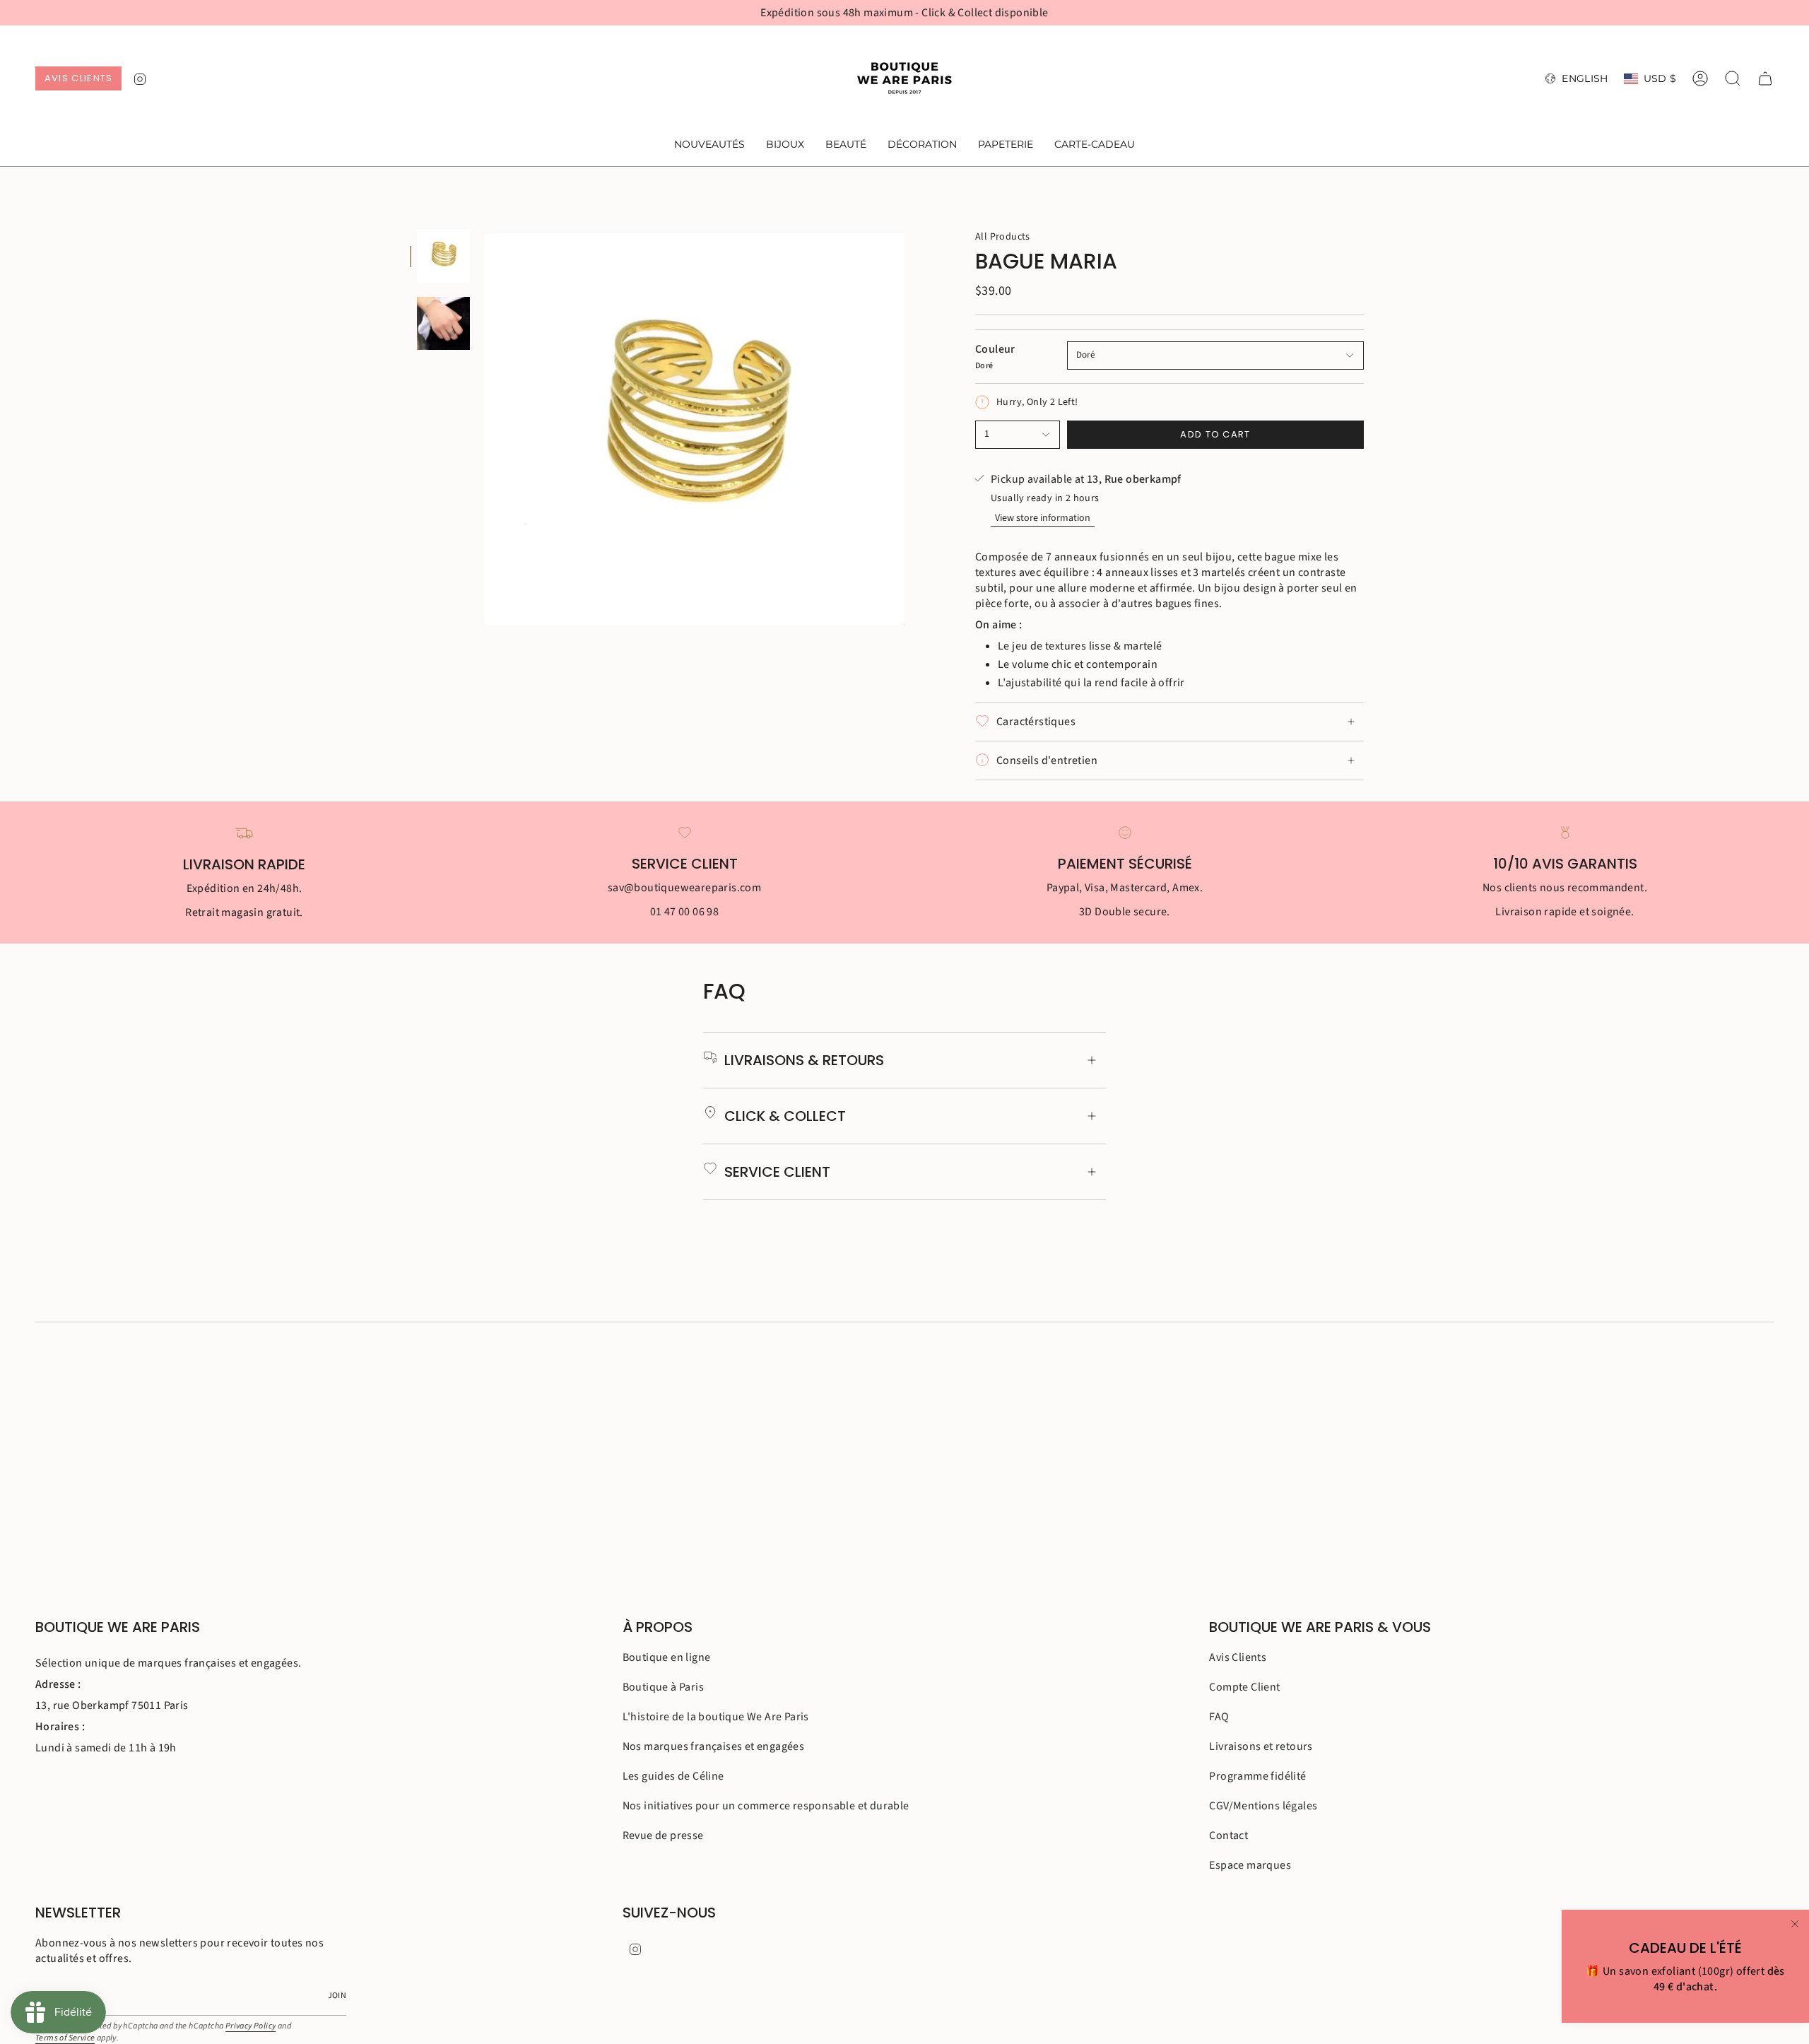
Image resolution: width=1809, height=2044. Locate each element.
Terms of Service (65, 2038)
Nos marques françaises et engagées (714, 1746)
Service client (777, 1172)
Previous (484, 428)
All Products (1003, 237)
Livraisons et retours (1261, 1746)
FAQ (1219, 1717)
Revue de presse (663, 1836)
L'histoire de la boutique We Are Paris (716, 1717)
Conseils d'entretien (1047, 760)
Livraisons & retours (804, 1060)
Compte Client (1244, 1687)
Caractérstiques (1036, 722)
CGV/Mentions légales (1263, 1806)
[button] (785, 145)
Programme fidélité (1257, 1776)
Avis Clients (1238, 1657)
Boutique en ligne (667, 1657)
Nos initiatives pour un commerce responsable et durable (766, 1806)
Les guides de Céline (673, 1776)
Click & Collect (785, 1116)
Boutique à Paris (663, 1687)
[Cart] (1765, 78)
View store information (1043, 518)
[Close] (1795, 1924)
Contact (1228, 1836)
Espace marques (1250, 1865)
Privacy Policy (251, 2026)
